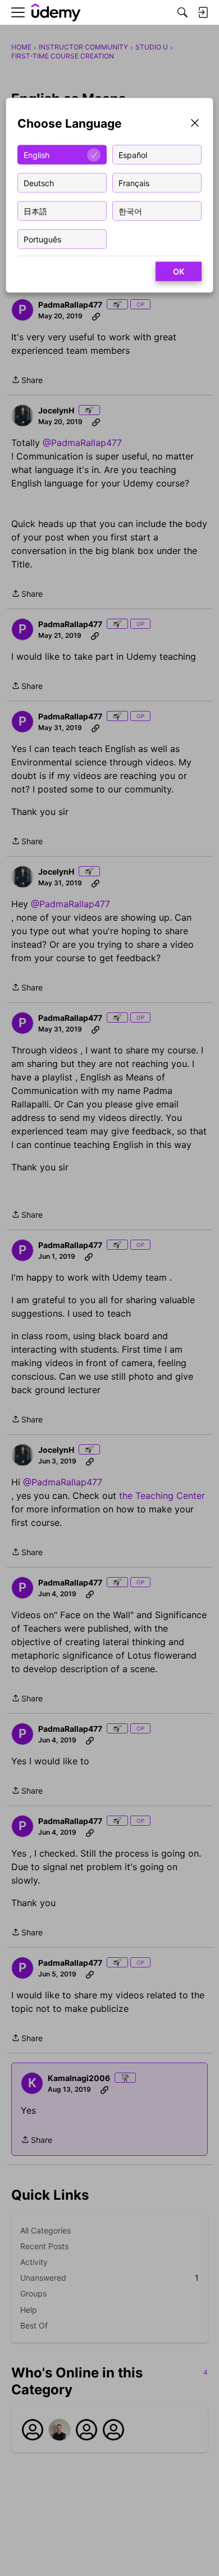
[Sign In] (203, 12)
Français (134, 183)
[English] (56, 13)
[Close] (195, 124)
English (36, 154)
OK (179, 271)
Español (133, 154)
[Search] (182, 12)
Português (42, 239)
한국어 (130, 211)
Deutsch (39, 183)
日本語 (35, 211)
